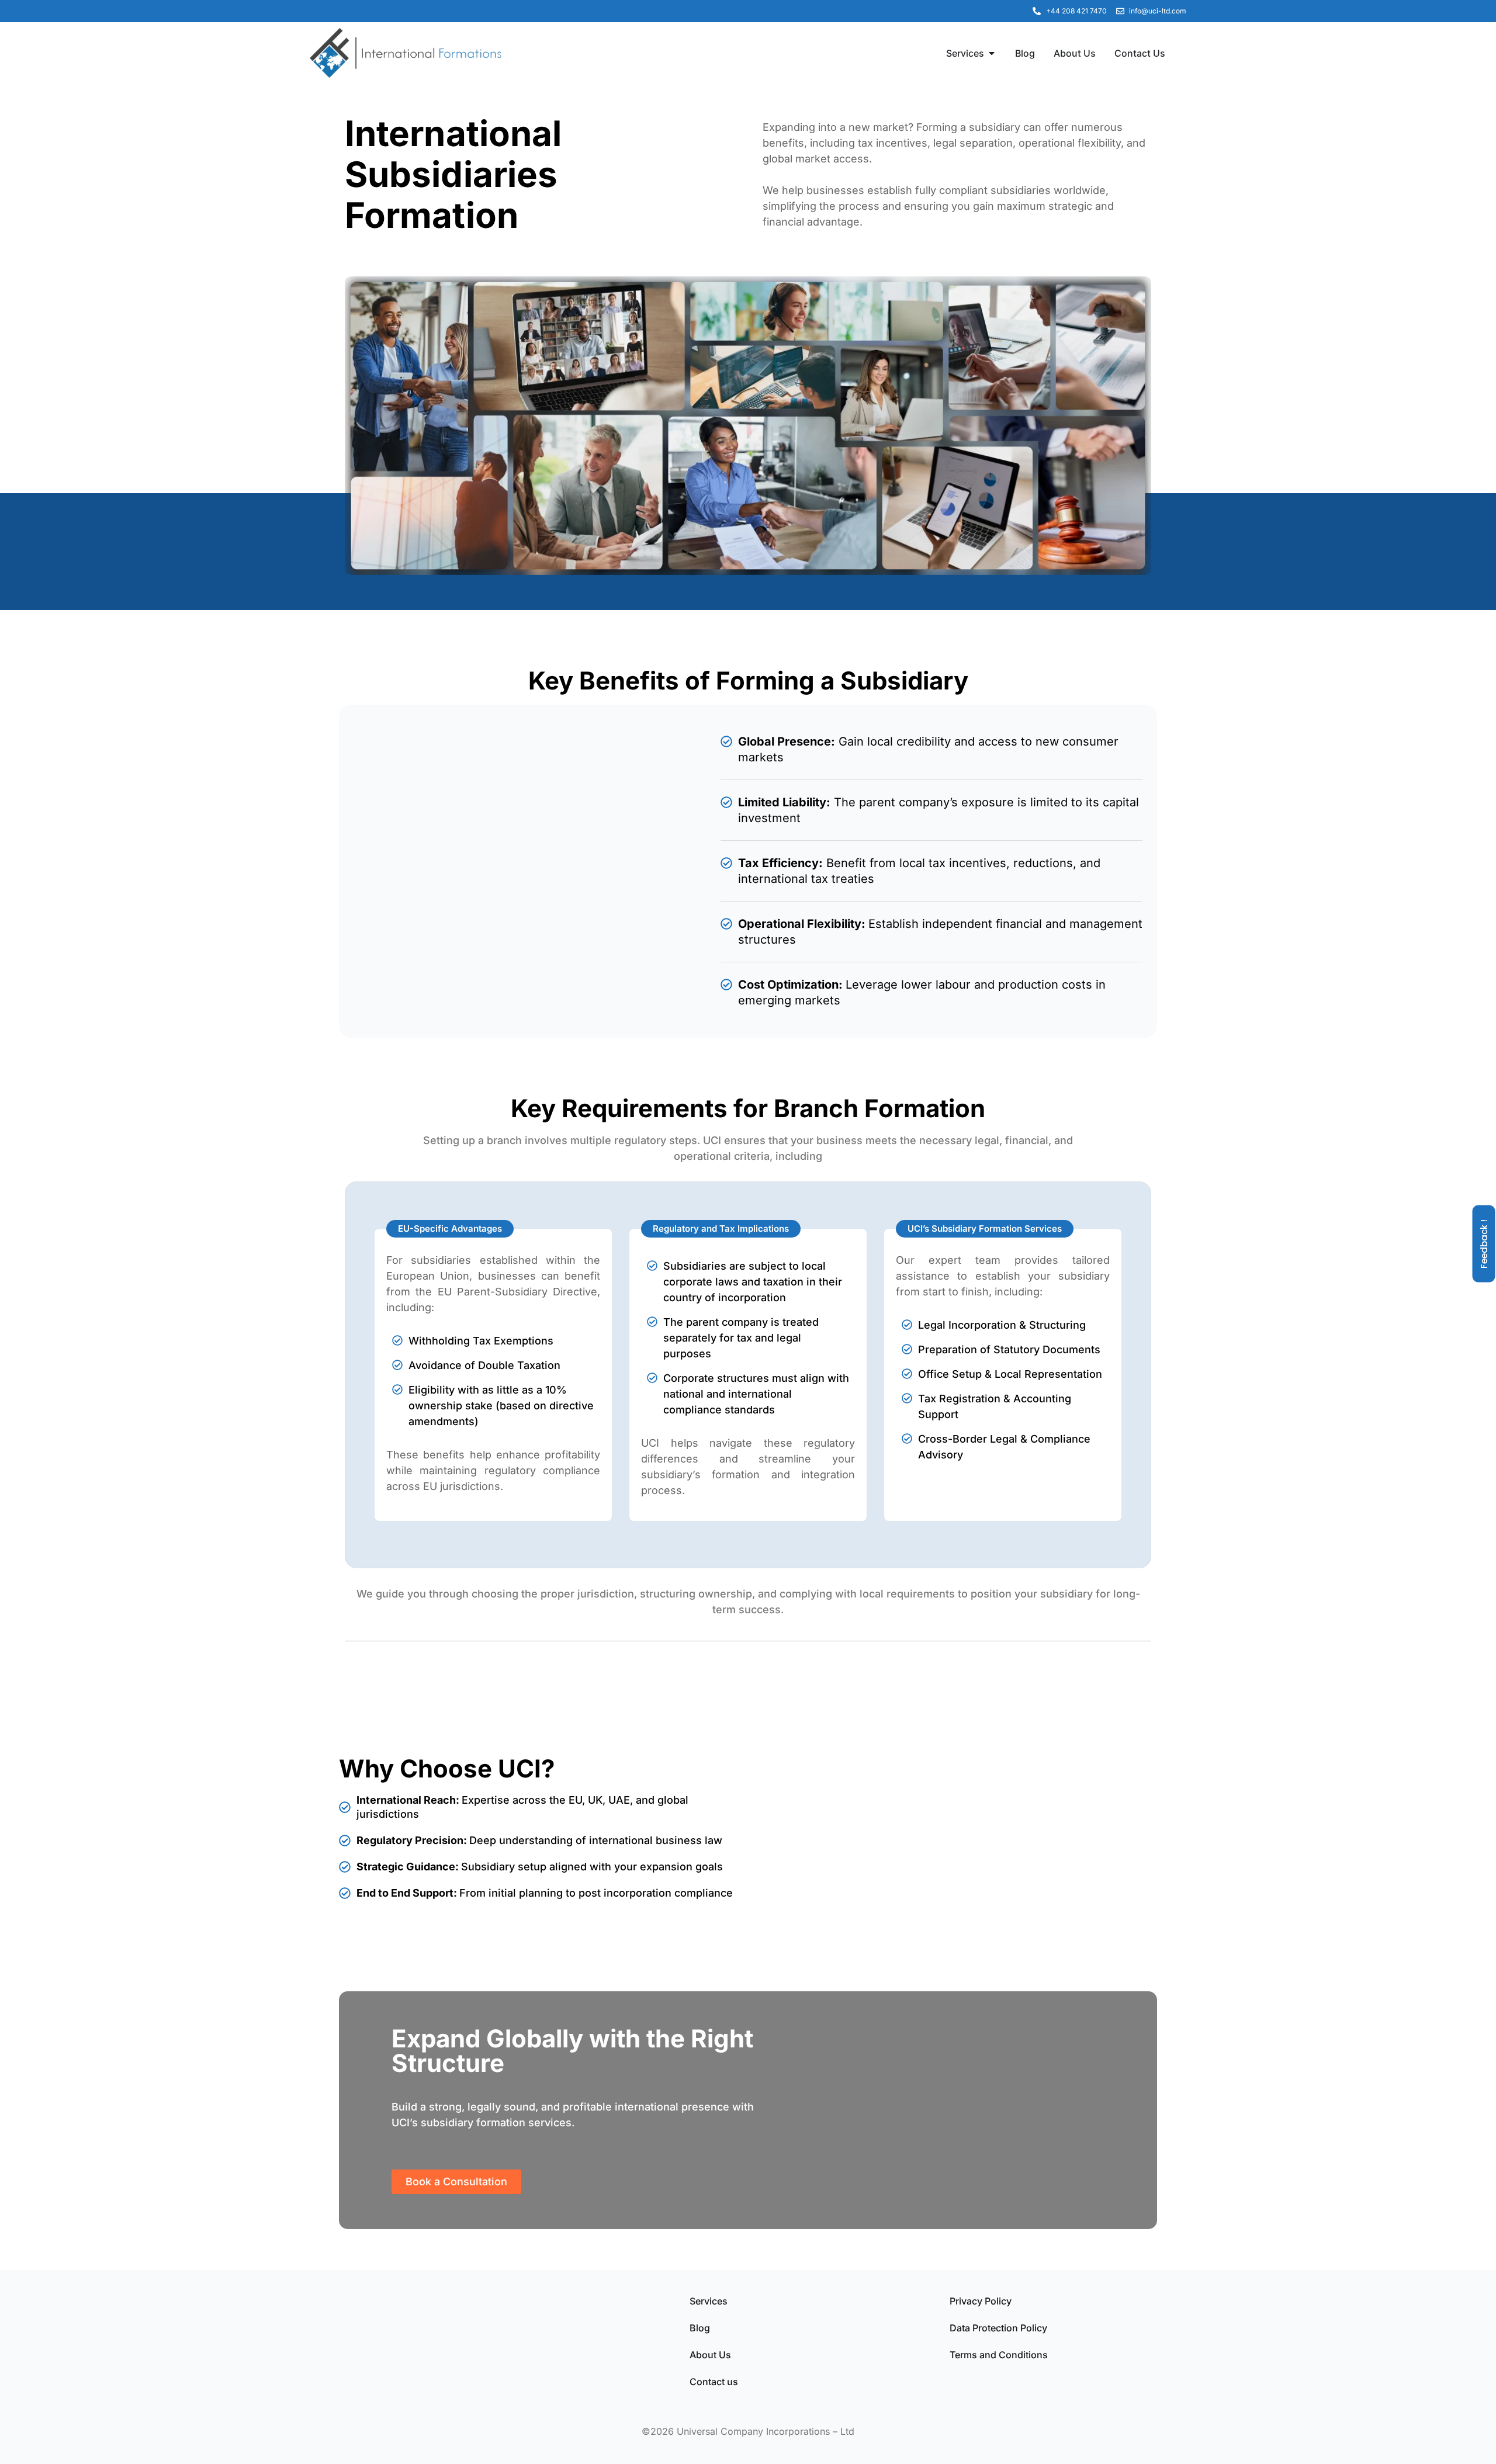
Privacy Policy (981, 2301)
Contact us (714, 2382)
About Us (710, 2355)
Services (709, 2301)
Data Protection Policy (998, 2328)
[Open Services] (992, 53)
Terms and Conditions (999, 2355)
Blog (700, 2328)
